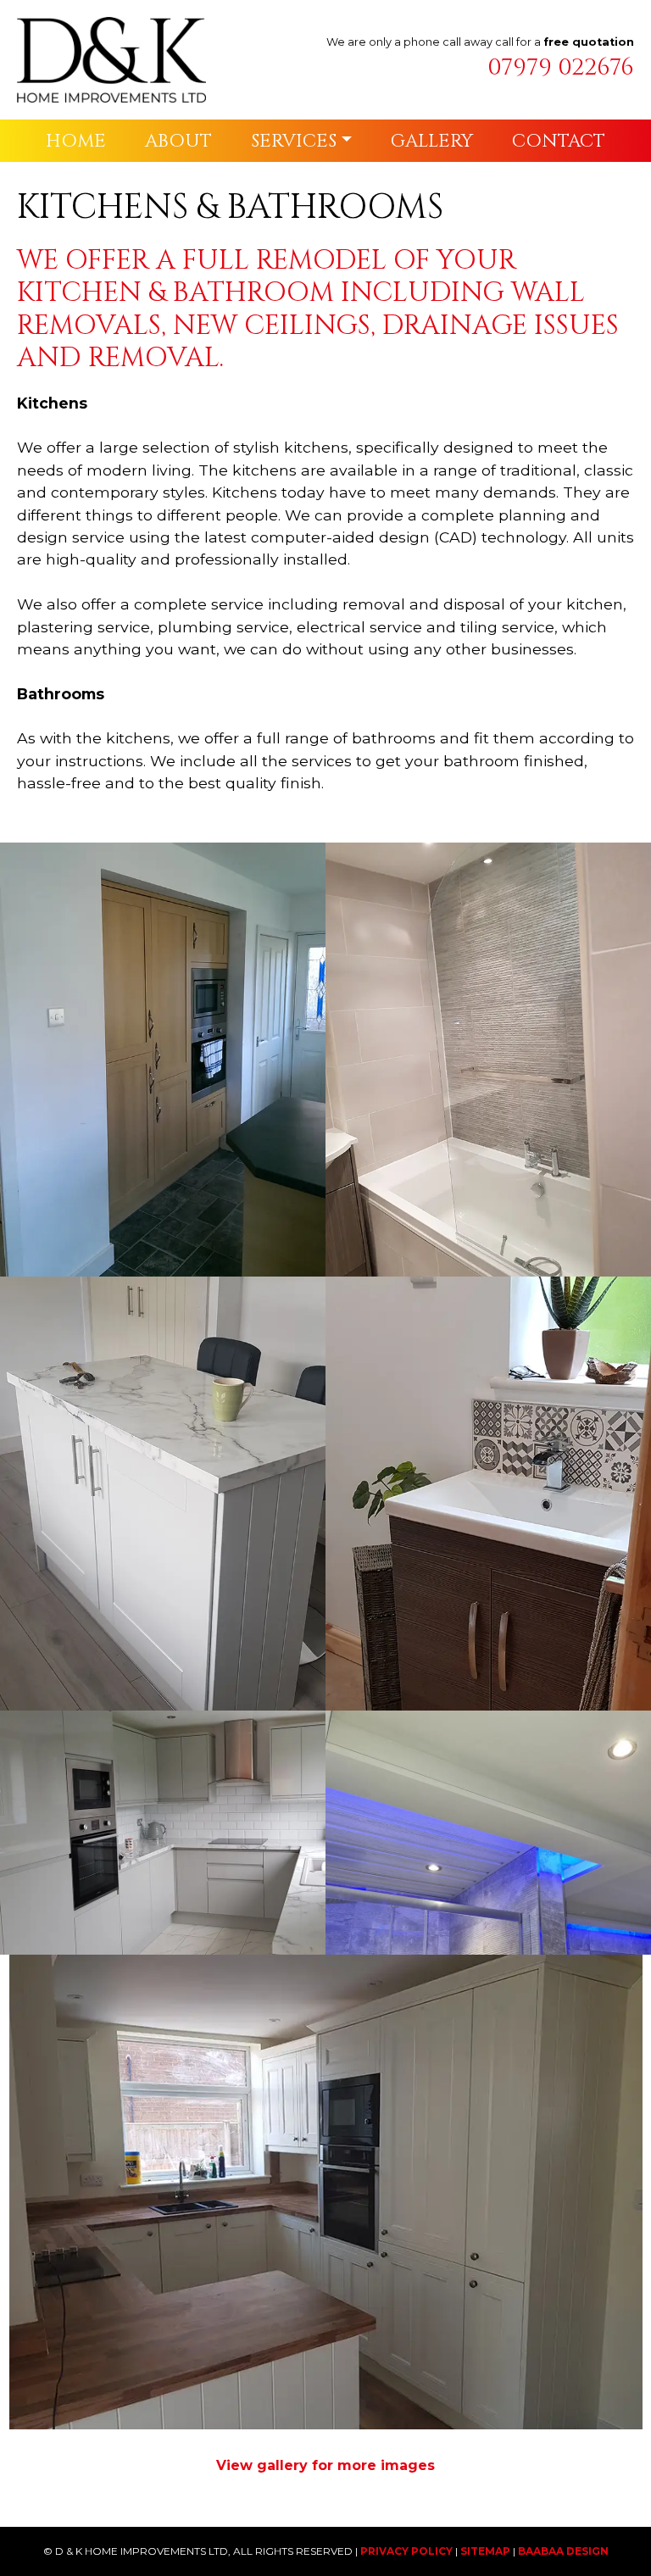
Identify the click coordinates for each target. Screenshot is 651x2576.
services (294, 141)
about (178, 141)
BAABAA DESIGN (563, 2551)
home (76, 141)
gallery (432, 141)
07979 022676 (561, 67)
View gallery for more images (325, 2465)
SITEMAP (485, 2551)
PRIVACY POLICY (406, 2551)
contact (559, 141)
